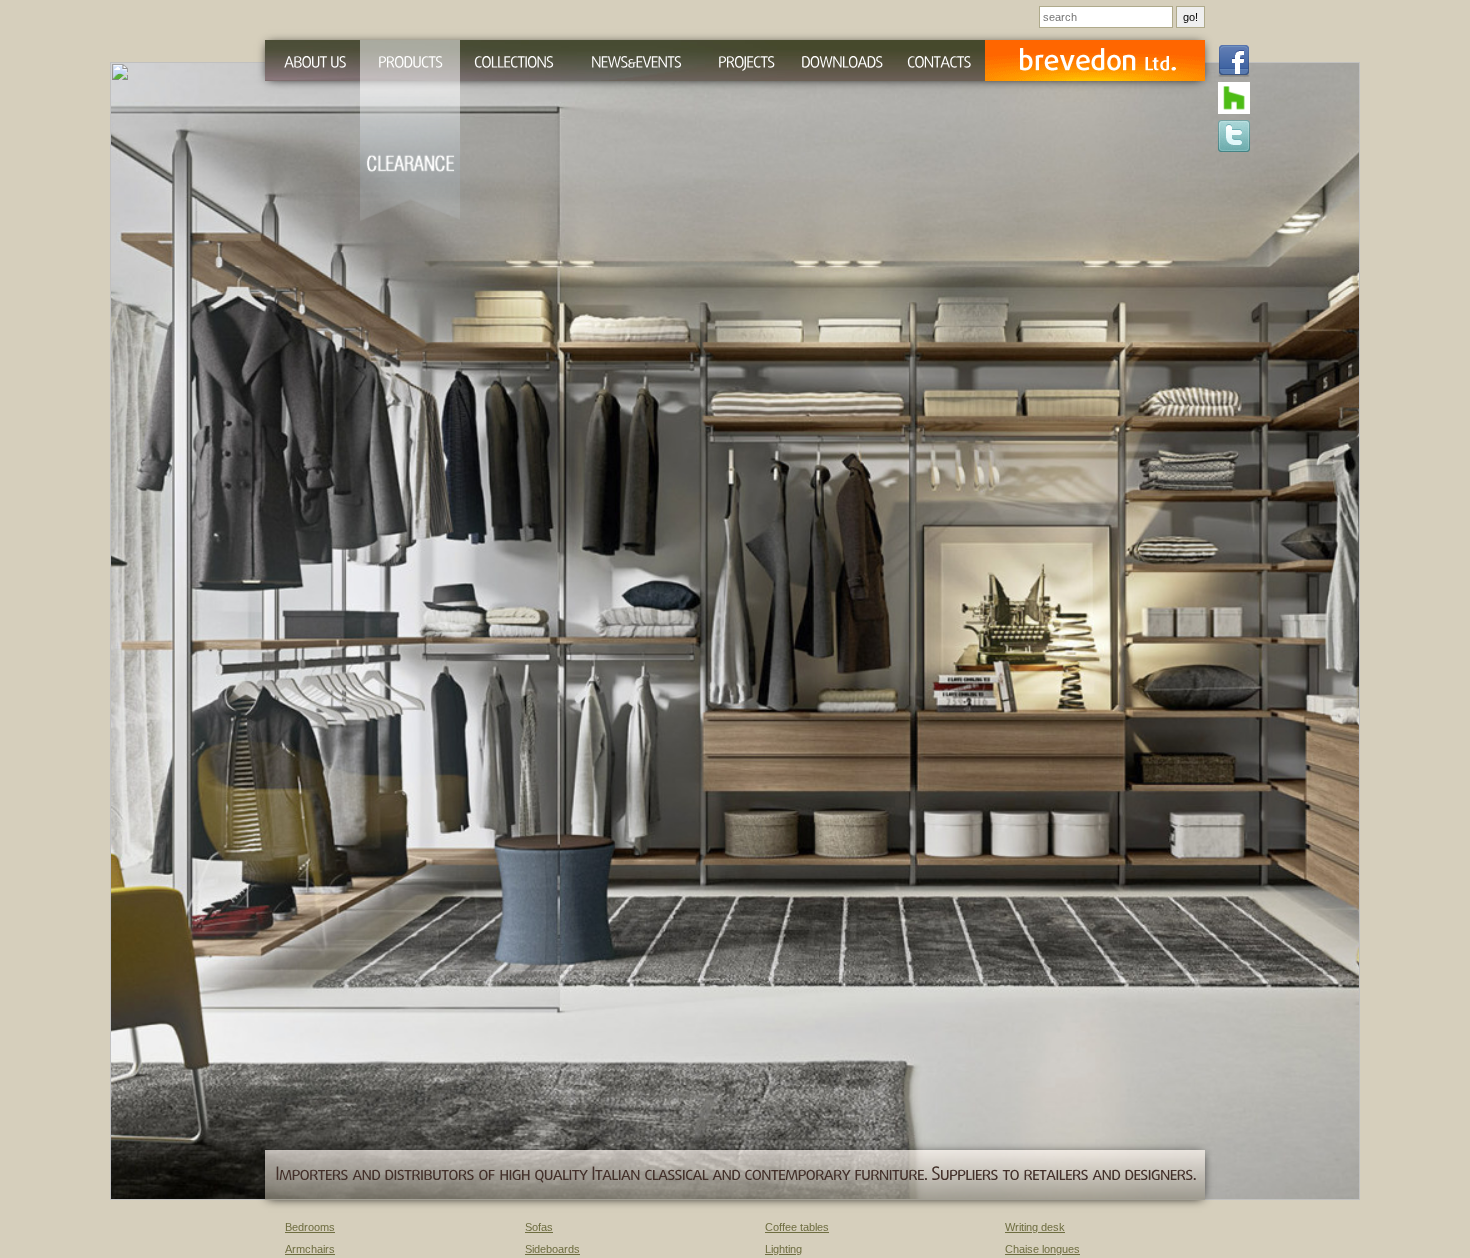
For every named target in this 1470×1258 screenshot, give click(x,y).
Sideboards (552, 1249)
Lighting (783, 1249)
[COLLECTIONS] (513, 60)
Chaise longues (1042, 1249)
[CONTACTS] (939, 60)
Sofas (539, 1227)
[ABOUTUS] (312, 60)
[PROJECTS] (746, 60)
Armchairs (310, 1249)
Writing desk (1035, 1227)
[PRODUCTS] (410, 60)
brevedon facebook (1234, 62)
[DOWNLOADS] (841, 60)
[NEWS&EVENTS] (635, 60)
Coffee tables (797, 1227)
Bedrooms (310, 1227)
